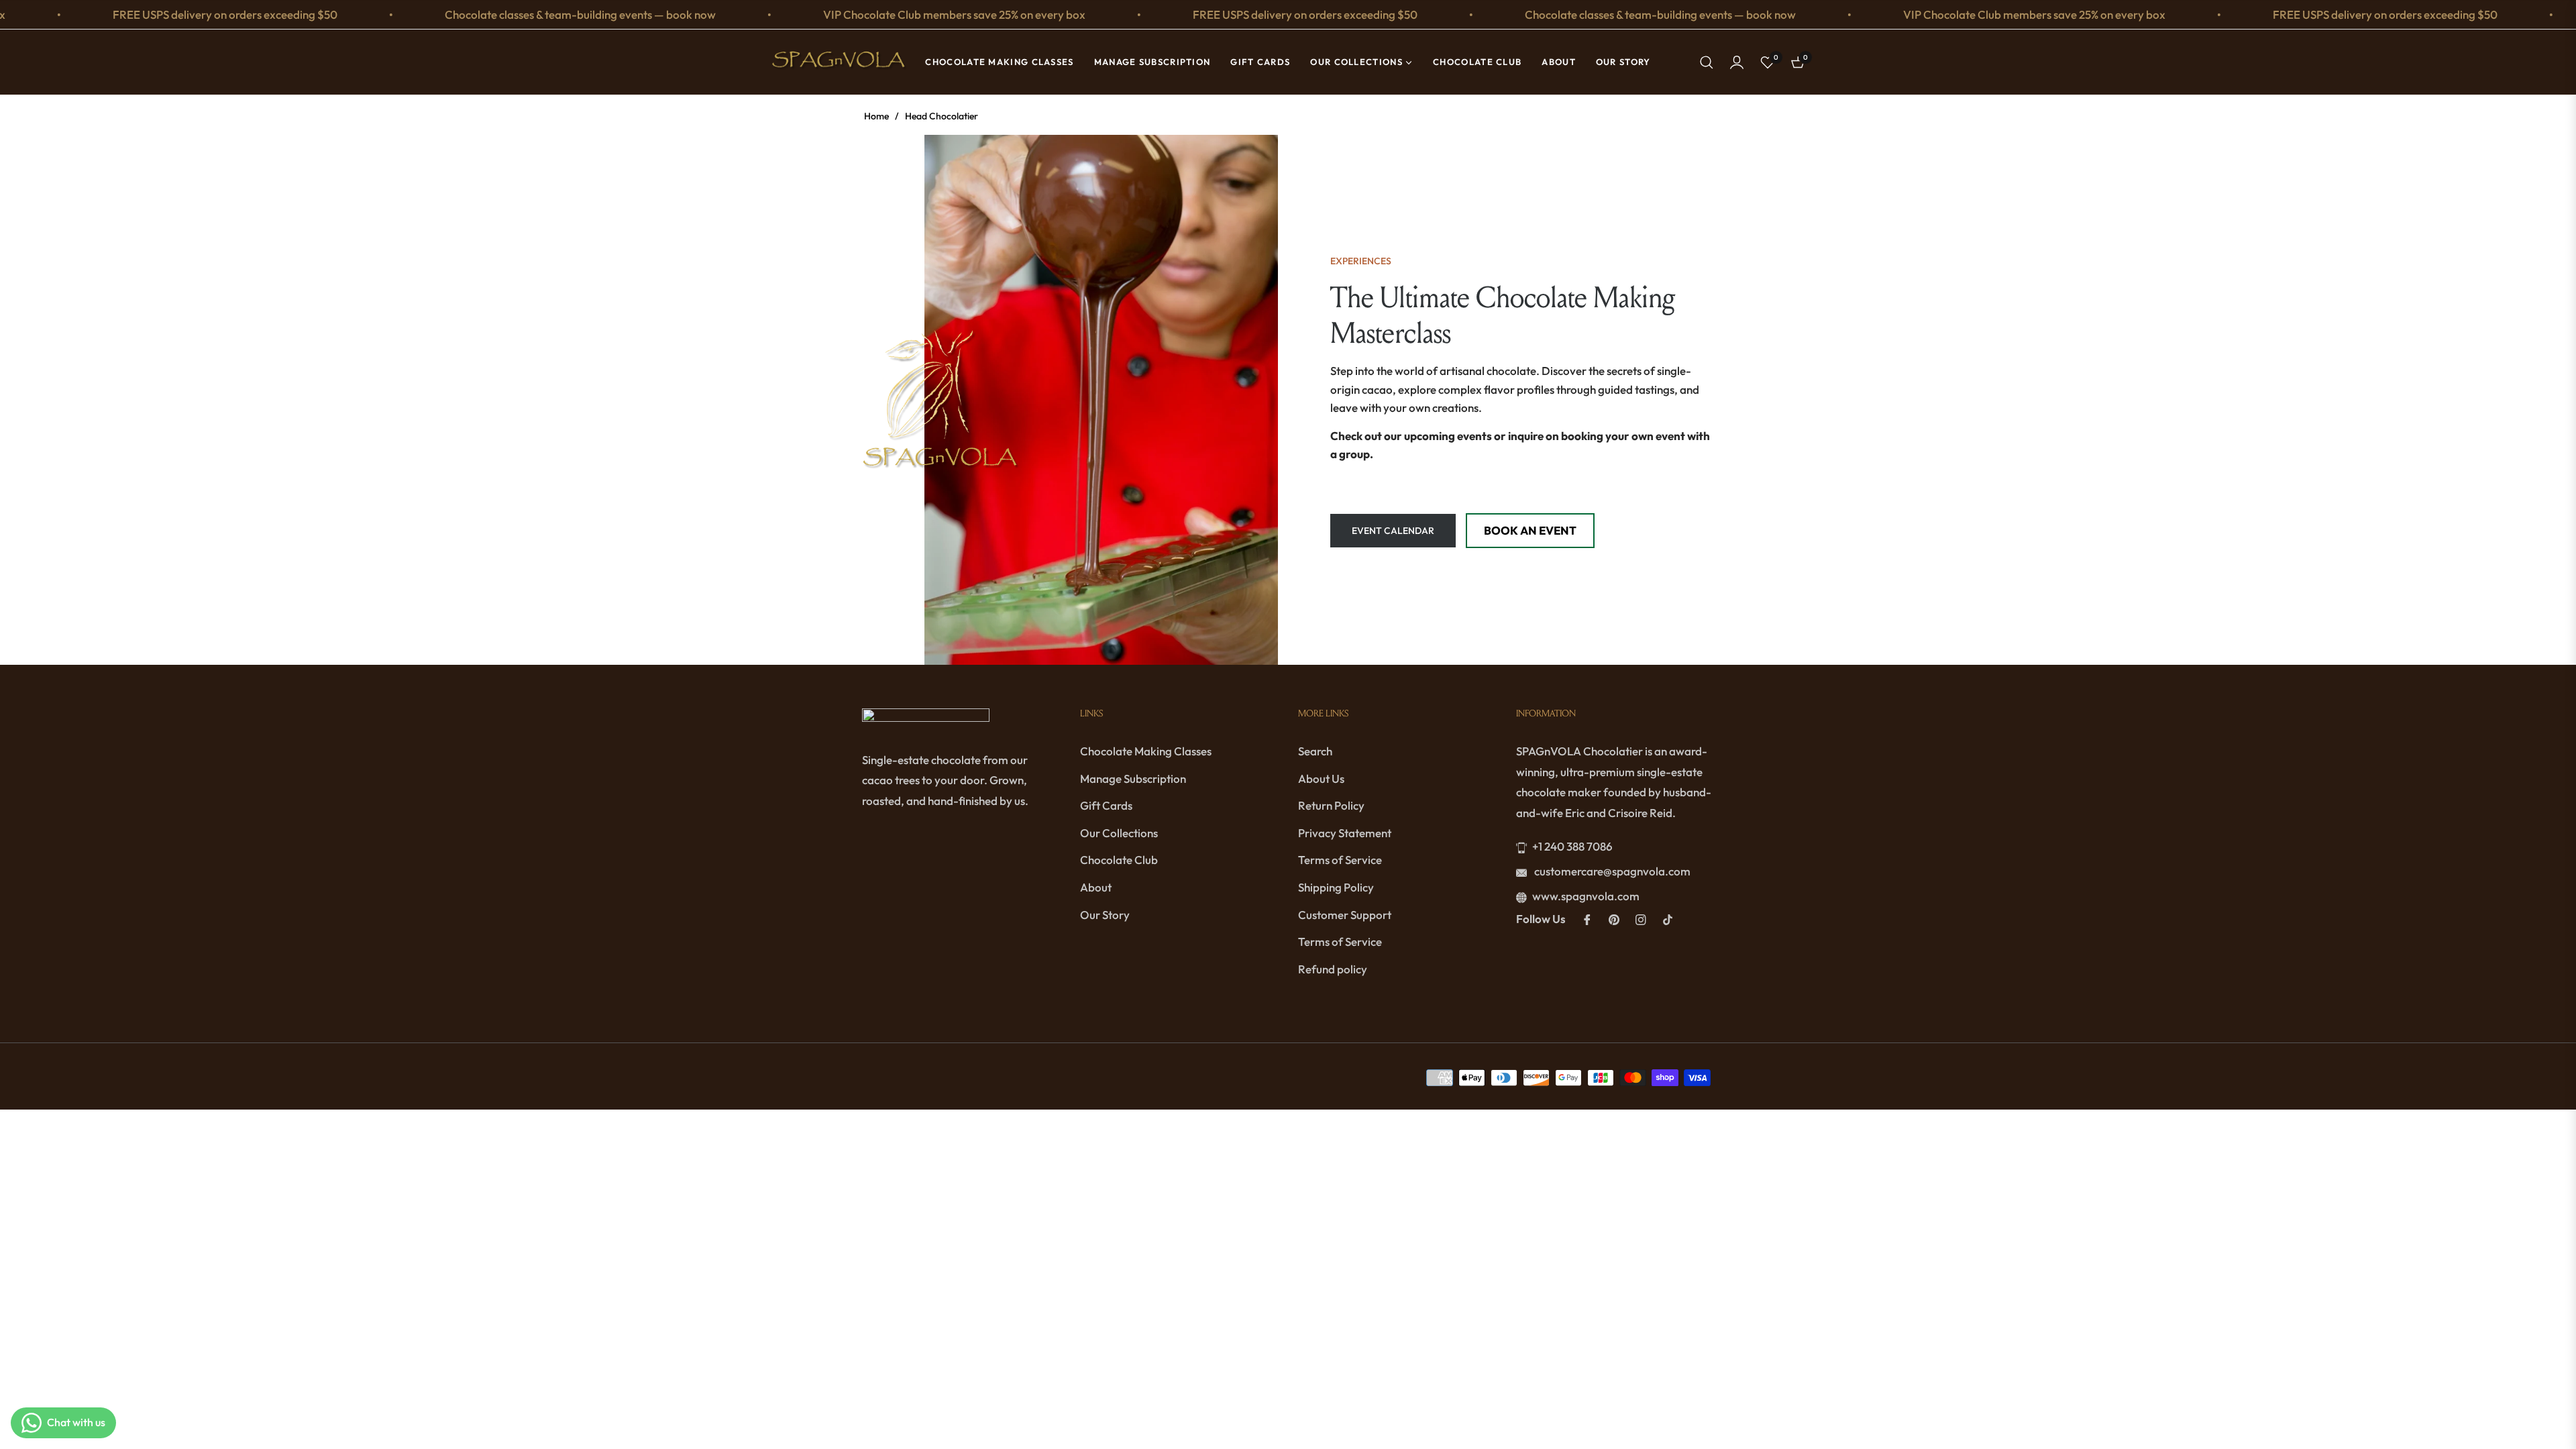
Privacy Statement (1345, 833)
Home (876, 116)
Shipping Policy (1336, 887)
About (1096, 887)
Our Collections (1119, 833)
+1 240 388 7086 (1572, 846)
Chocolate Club (1119, 860)
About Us (1321, 779)
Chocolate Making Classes (1146, 751)
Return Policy (1331, 805)
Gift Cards (1106, 805)
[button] (1707, 62)
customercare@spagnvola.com (1611, 871)
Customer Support (1345, 915)
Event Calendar (1393, 531)
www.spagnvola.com (1586, 896)
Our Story (1105, 915)
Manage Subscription (1133, 779)
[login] (1737, 62)
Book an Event (1530, 530)
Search (1315, 751)
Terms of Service (1340, 860)
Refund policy (1333, 969)
